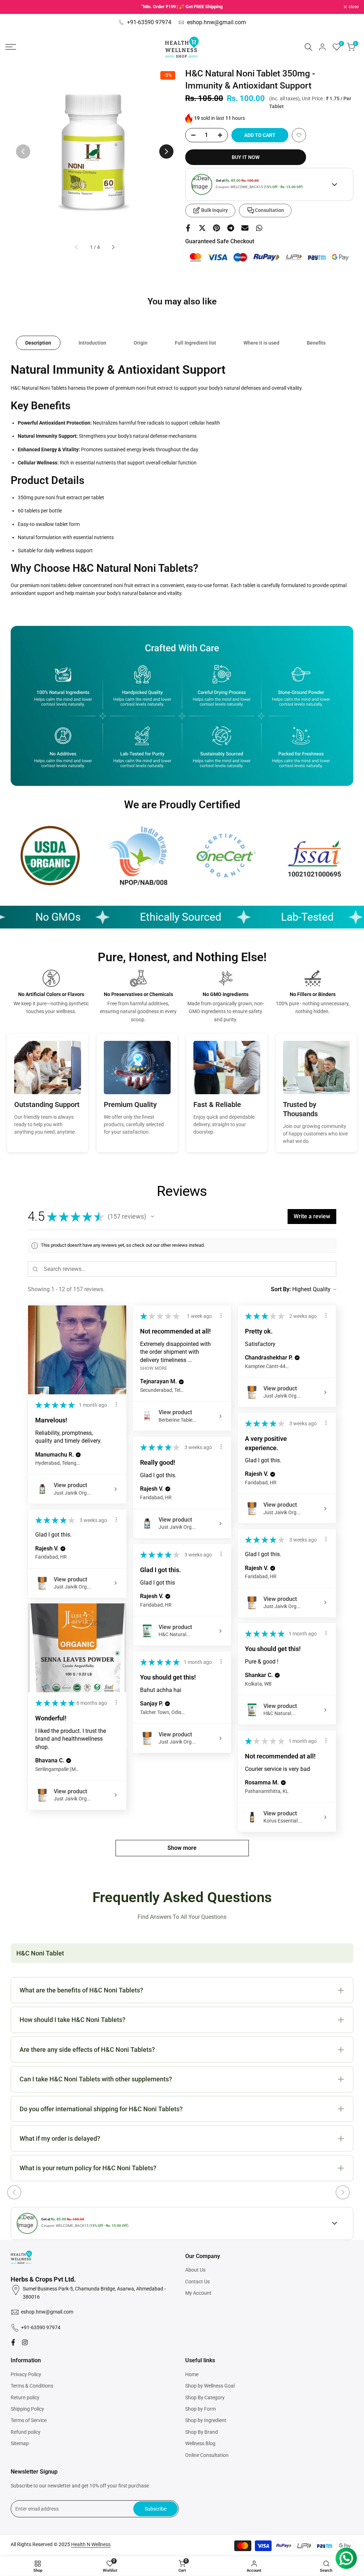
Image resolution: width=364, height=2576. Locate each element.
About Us (195, 2270)
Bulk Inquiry (215, 210)
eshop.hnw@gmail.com (216, 22)
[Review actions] (116, 1404)
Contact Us (197, 2282)
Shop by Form (200, 2409)
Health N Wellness (91, 2544)
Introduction (92, 343)
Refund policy (26, 2432)
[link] (50, 856)
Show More (154, 1368)
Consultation (269, 210)
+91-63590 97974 (149, 22)
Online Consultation (207, 2455)
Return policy (25, 2397)
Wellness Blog (200, 2443)
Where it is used (261, 343)
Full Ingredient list (196, 343)
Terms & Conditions (32, 2386)
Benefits (316, 343)
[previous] (23, 151)
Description (38, 343)
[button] (299, 135)
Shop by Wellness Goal (210, 2386)
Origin (141, 343)
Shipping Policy (27, 2409)
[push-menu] (11, 47)
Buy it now (246, 157)
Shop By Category (205, 2397)
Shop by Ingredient (206, 2420)
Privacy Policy (26, 2374)
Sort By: (281, 1289)
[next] (166, 151)
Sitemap (20, 2443)
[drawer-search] (309, 47)
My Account (198, 2293)
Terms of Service (29, 2420)
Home (192, 2374)
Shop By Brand (202, 2432)
